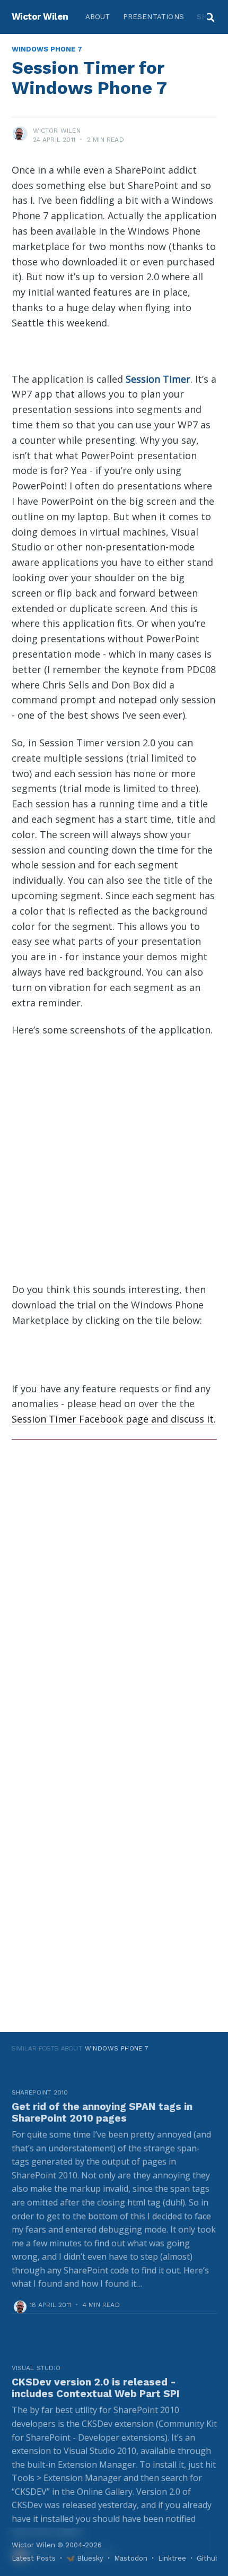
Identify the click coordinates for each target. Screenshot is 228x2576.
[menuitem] (98, 17)
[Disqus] (114, 1588)
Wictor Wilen (40, 16)
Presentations (154, 17)
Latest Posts (34, 2558)
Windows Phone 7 (47, 49)
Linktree (172, 2558)
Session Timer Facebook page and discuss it (113, 1419)
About (98, 17)
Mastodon (131, 2558)
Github (208, 2558)
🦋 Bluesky (85, 2558)
